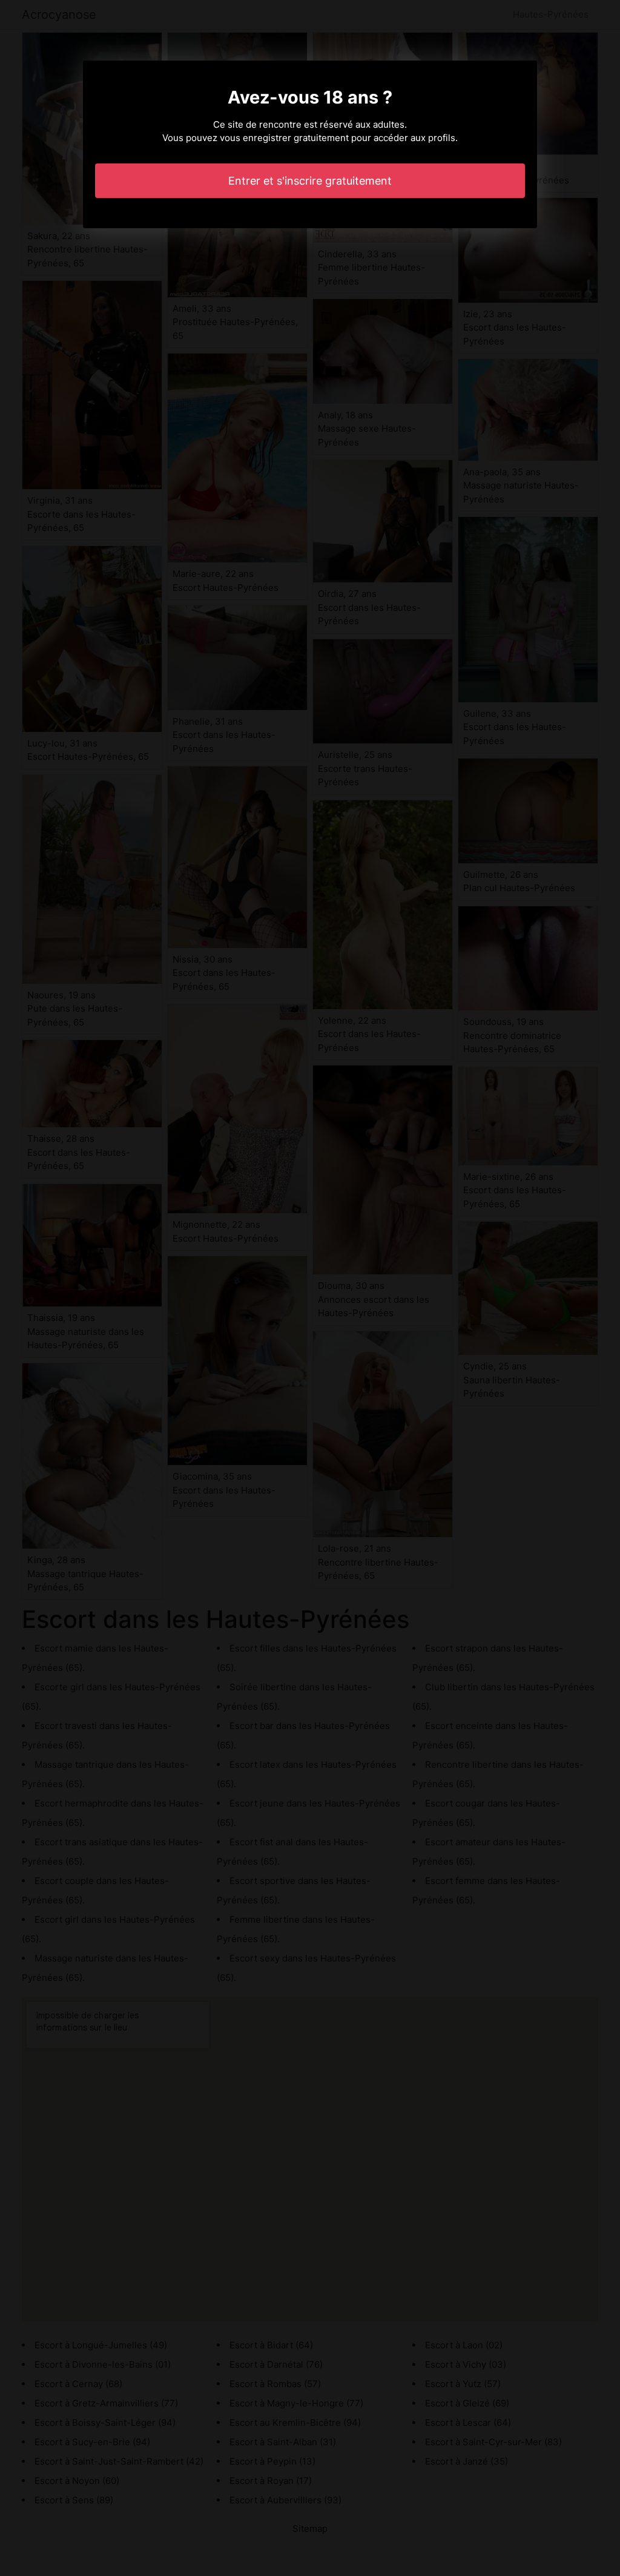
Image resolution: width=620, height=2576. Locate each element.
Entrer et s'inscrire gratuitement (310, 181)
